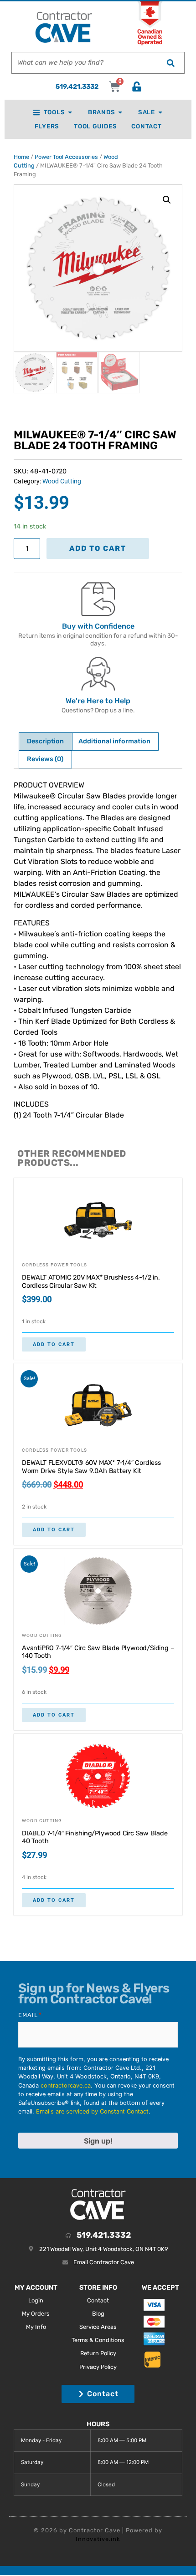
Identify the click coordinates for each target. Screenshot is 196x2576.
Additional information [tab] (114, 741)
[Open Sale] (160, 112)
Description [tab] (45, 741)
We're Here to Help (98, 701)
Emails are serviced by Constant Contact (92, 2111)
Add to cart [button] (54, 1344)
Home (21, 157)
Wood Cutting (62, 481)
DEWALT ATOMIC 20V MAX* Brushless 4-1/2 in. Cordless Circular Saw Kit (91, 1282)
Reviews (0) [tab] (45, 759)
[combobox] (84, 63)
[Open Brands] (120, 112)
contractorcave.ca (66, 2086)
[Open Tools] (70, 112)
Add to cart (98, 548)
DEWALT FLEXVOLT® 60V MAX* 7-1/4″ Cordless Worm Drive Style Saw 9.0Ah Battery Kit (91, 1467)
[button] (167, 200)
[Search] (170, 63)
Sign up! (98, 2141)
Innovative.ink (98, 2539)
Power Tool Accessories (66, 157)
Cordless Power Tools (54, 1265)
